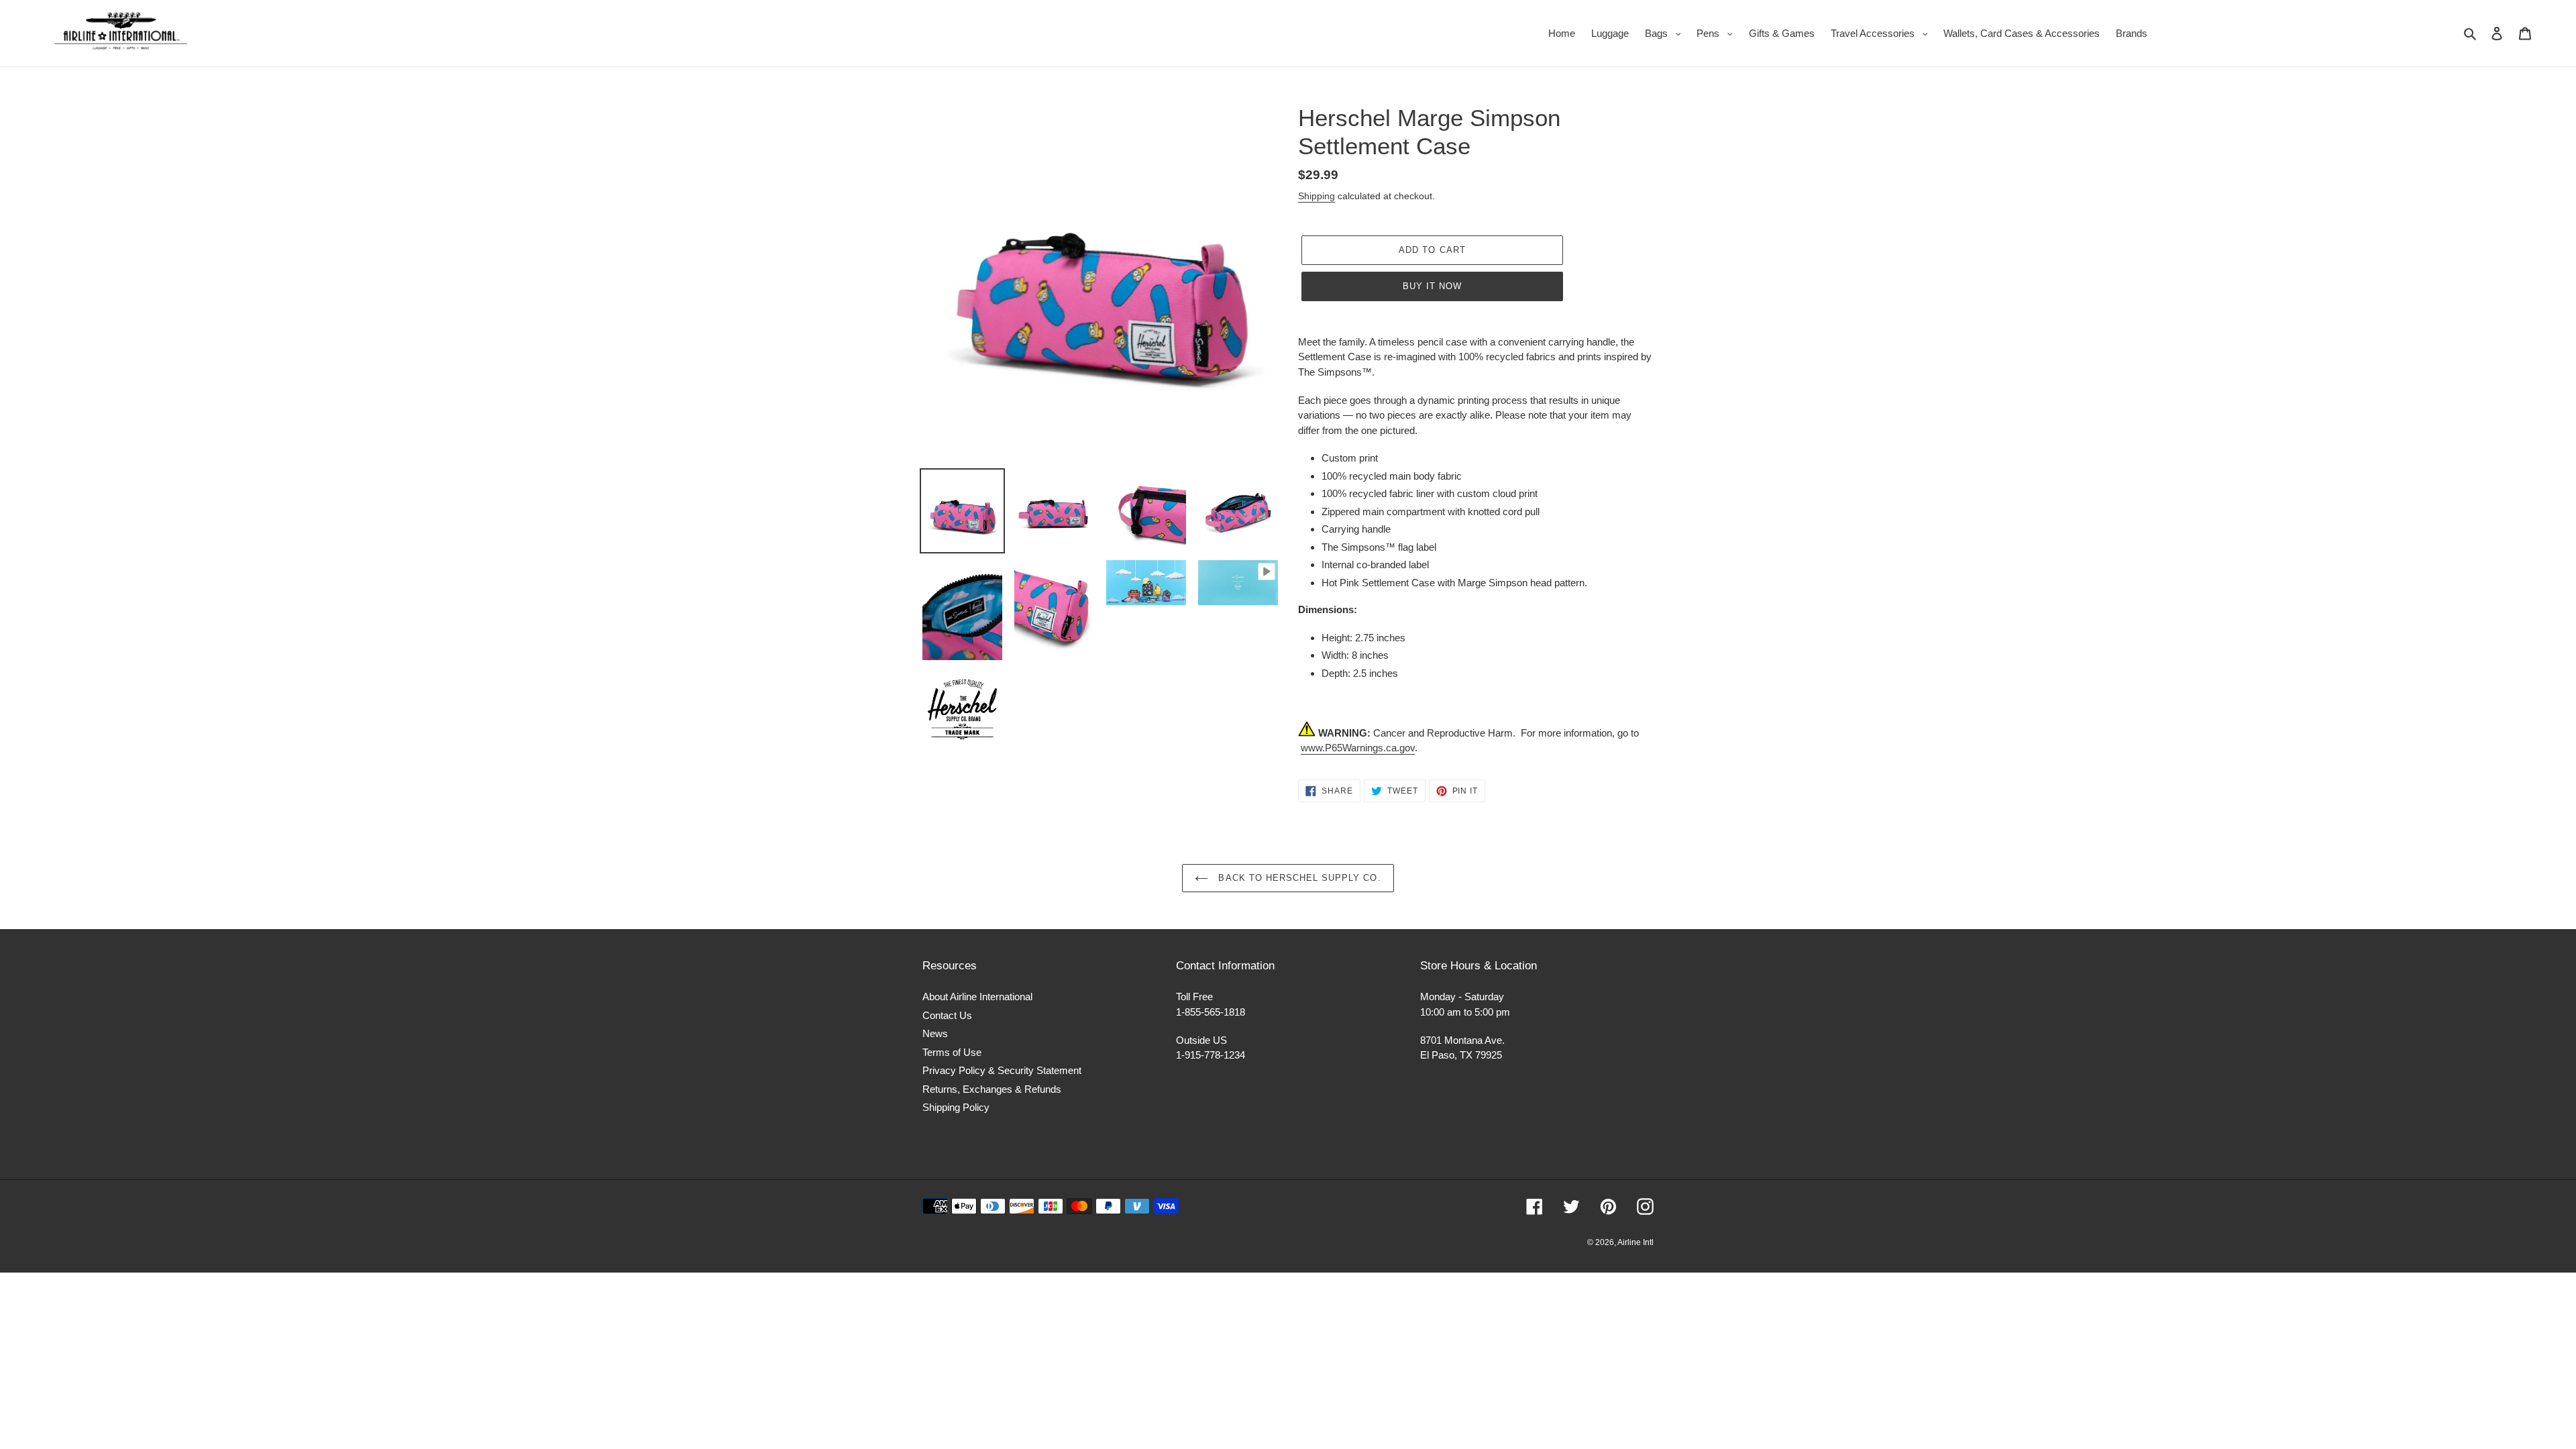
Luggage (1610, 33)
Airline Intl (1635, 1242)
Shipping (1317, 196)
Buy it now (1432, 286)
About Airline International (977, 997)
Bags (1666, 33)
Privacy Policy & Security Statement (1002, 1070)
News (935, 1033)
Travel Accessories (1883, 33)
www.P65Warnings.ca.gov (1358, 748)
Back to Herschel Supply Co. (1298, 878)
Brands (2132, 33)
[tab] (1476, 610)
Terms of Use (952, 1052)
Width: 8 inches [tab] (1355, 655)
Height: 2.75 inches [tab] (1363, 638)
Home (1562, 33)
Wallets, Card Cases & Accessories (2022, 33)
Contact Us (947, 1015)
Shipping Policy (956, 1107)
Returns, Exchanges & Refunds (992, 1089)
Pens (1718, 33)
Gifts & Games (1782, 33)
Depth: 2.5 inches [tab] (1360, 673)
